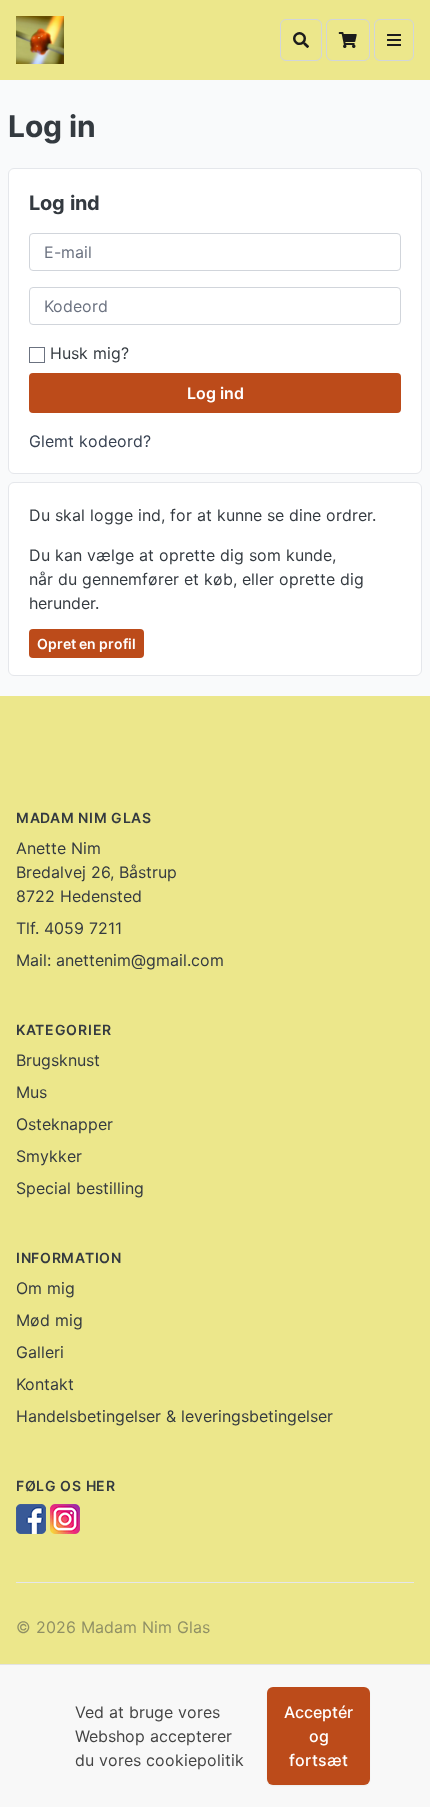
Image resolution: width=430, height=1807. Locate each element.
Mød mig (49, 1320)
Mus (31, 1092)
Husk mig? (87, 353)
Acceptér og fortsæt (318, 1736)
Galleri (40, 1352)
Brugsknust (58, 1060)
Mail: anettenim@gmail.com (120, 960)
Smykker (49, 1156)
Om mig (45, 1288)
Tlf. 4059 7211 (69, 928)
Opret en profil (86, 643)
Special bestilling (80, 1188)
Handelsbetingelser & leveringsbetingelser (174, 1416)
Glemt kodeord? (90, 441)
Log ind (215, 393)
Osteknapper (64, 1124)
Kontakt (45, 1384)
